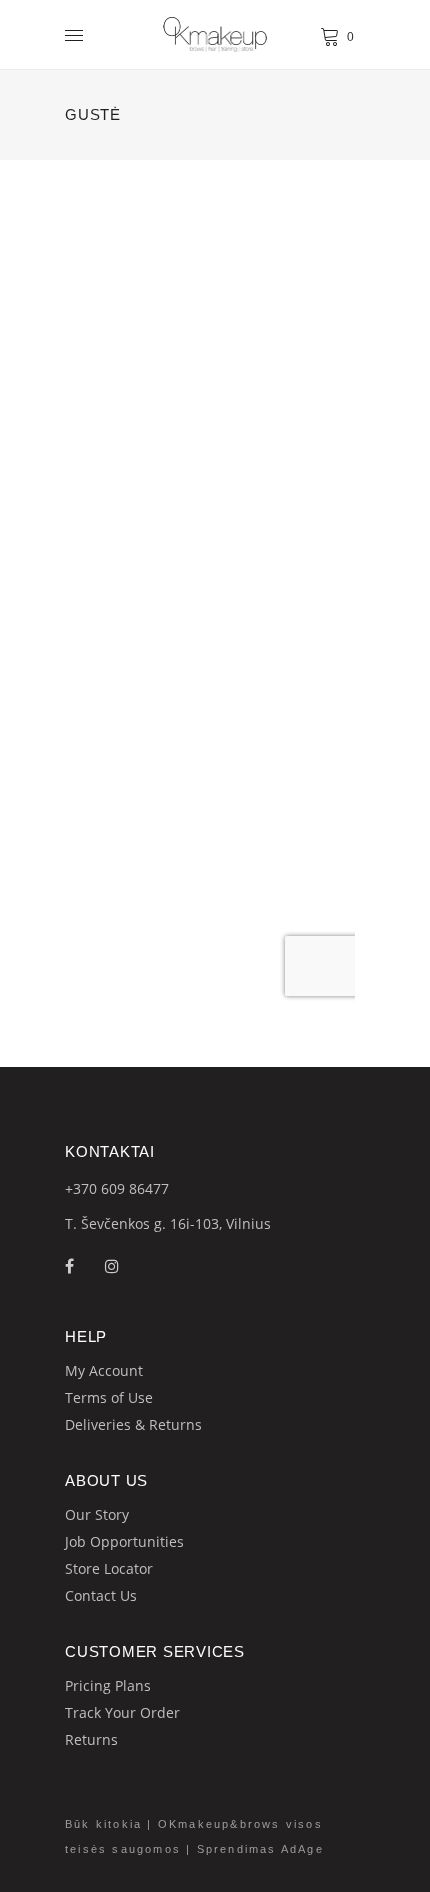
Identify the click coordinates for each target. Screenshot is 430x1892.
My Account (104, 1370)
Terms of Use (109, 1397)
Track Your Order (122, 1712)
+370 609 (97, 1188)
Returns (91, 1739)
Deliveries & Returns (133, 1424)
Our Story (97, 1514)
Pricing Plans (108, 1685)
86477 (149, 1188)
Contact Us (101, 1595)
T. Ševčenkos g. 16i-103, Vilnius (168, 1223)
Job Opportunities (124, 1541)
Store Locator (109, 1568)
